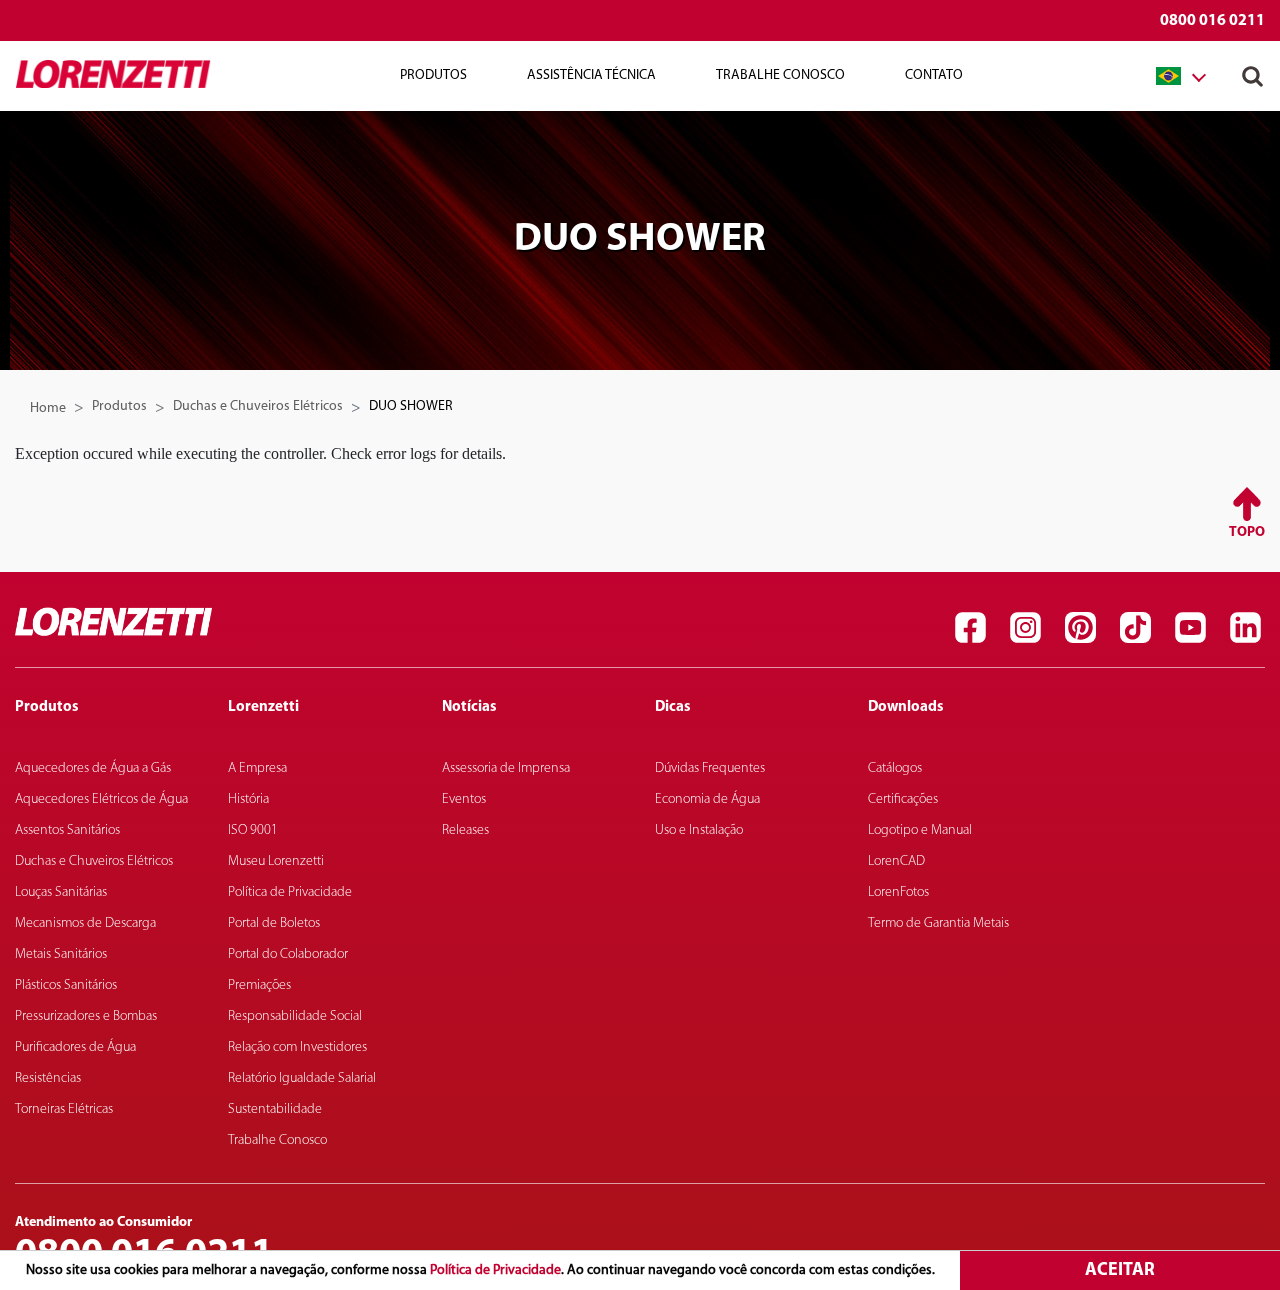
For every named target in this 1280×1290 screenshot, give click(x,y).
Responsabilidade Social (295, 1016)
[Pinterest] (1080, 627)
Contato (934, 75)
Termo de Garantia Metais (938, 923)
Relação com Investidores (297, 1047)
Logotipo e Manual (920, 830)
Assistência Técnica (591, 75)
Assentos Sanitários (67, 830)
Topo (1247, 532)
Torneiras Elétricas (64, 1109)
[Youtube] (1190, 627)
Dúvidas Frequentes (710, 768)
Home (48, 408)
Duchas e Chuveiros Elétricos (258, 406)
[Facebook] (970, 627)
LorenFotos (898, 892)
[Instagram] (1025, 627)
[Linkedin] (1245, 627)
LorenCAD (896, 861)
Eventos (464, 799)
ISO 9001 (253, 830)
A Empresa (257, 768)
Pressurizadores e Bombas (86, 1016)
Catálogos (895, 768)
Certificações (903, 799)
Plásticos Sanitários (66, 985)
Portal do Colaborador (288, 954)
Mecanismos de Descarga (85, 923)
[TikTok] (1135, 627)
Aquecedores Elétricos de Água (101, 799)
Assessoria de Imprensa (506, 768)
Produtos (119, 406)
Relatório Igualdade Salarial (302, 1078)
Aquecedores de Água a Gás (93, 768)
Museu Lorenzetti (276, 861)
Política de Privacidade (495, 1270)
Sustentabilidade (275, 1109)
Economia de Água (707, 799)
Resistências (48, 1078)
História (248, 799)
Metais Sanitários (61, 954)
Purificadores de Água (75, 1047)
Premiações (259, 985)
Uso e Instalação (699, 830)
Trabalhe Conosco (780, 75)
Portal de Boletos (274, 923)
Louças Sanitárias (61, 892)
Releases (465, 830)
